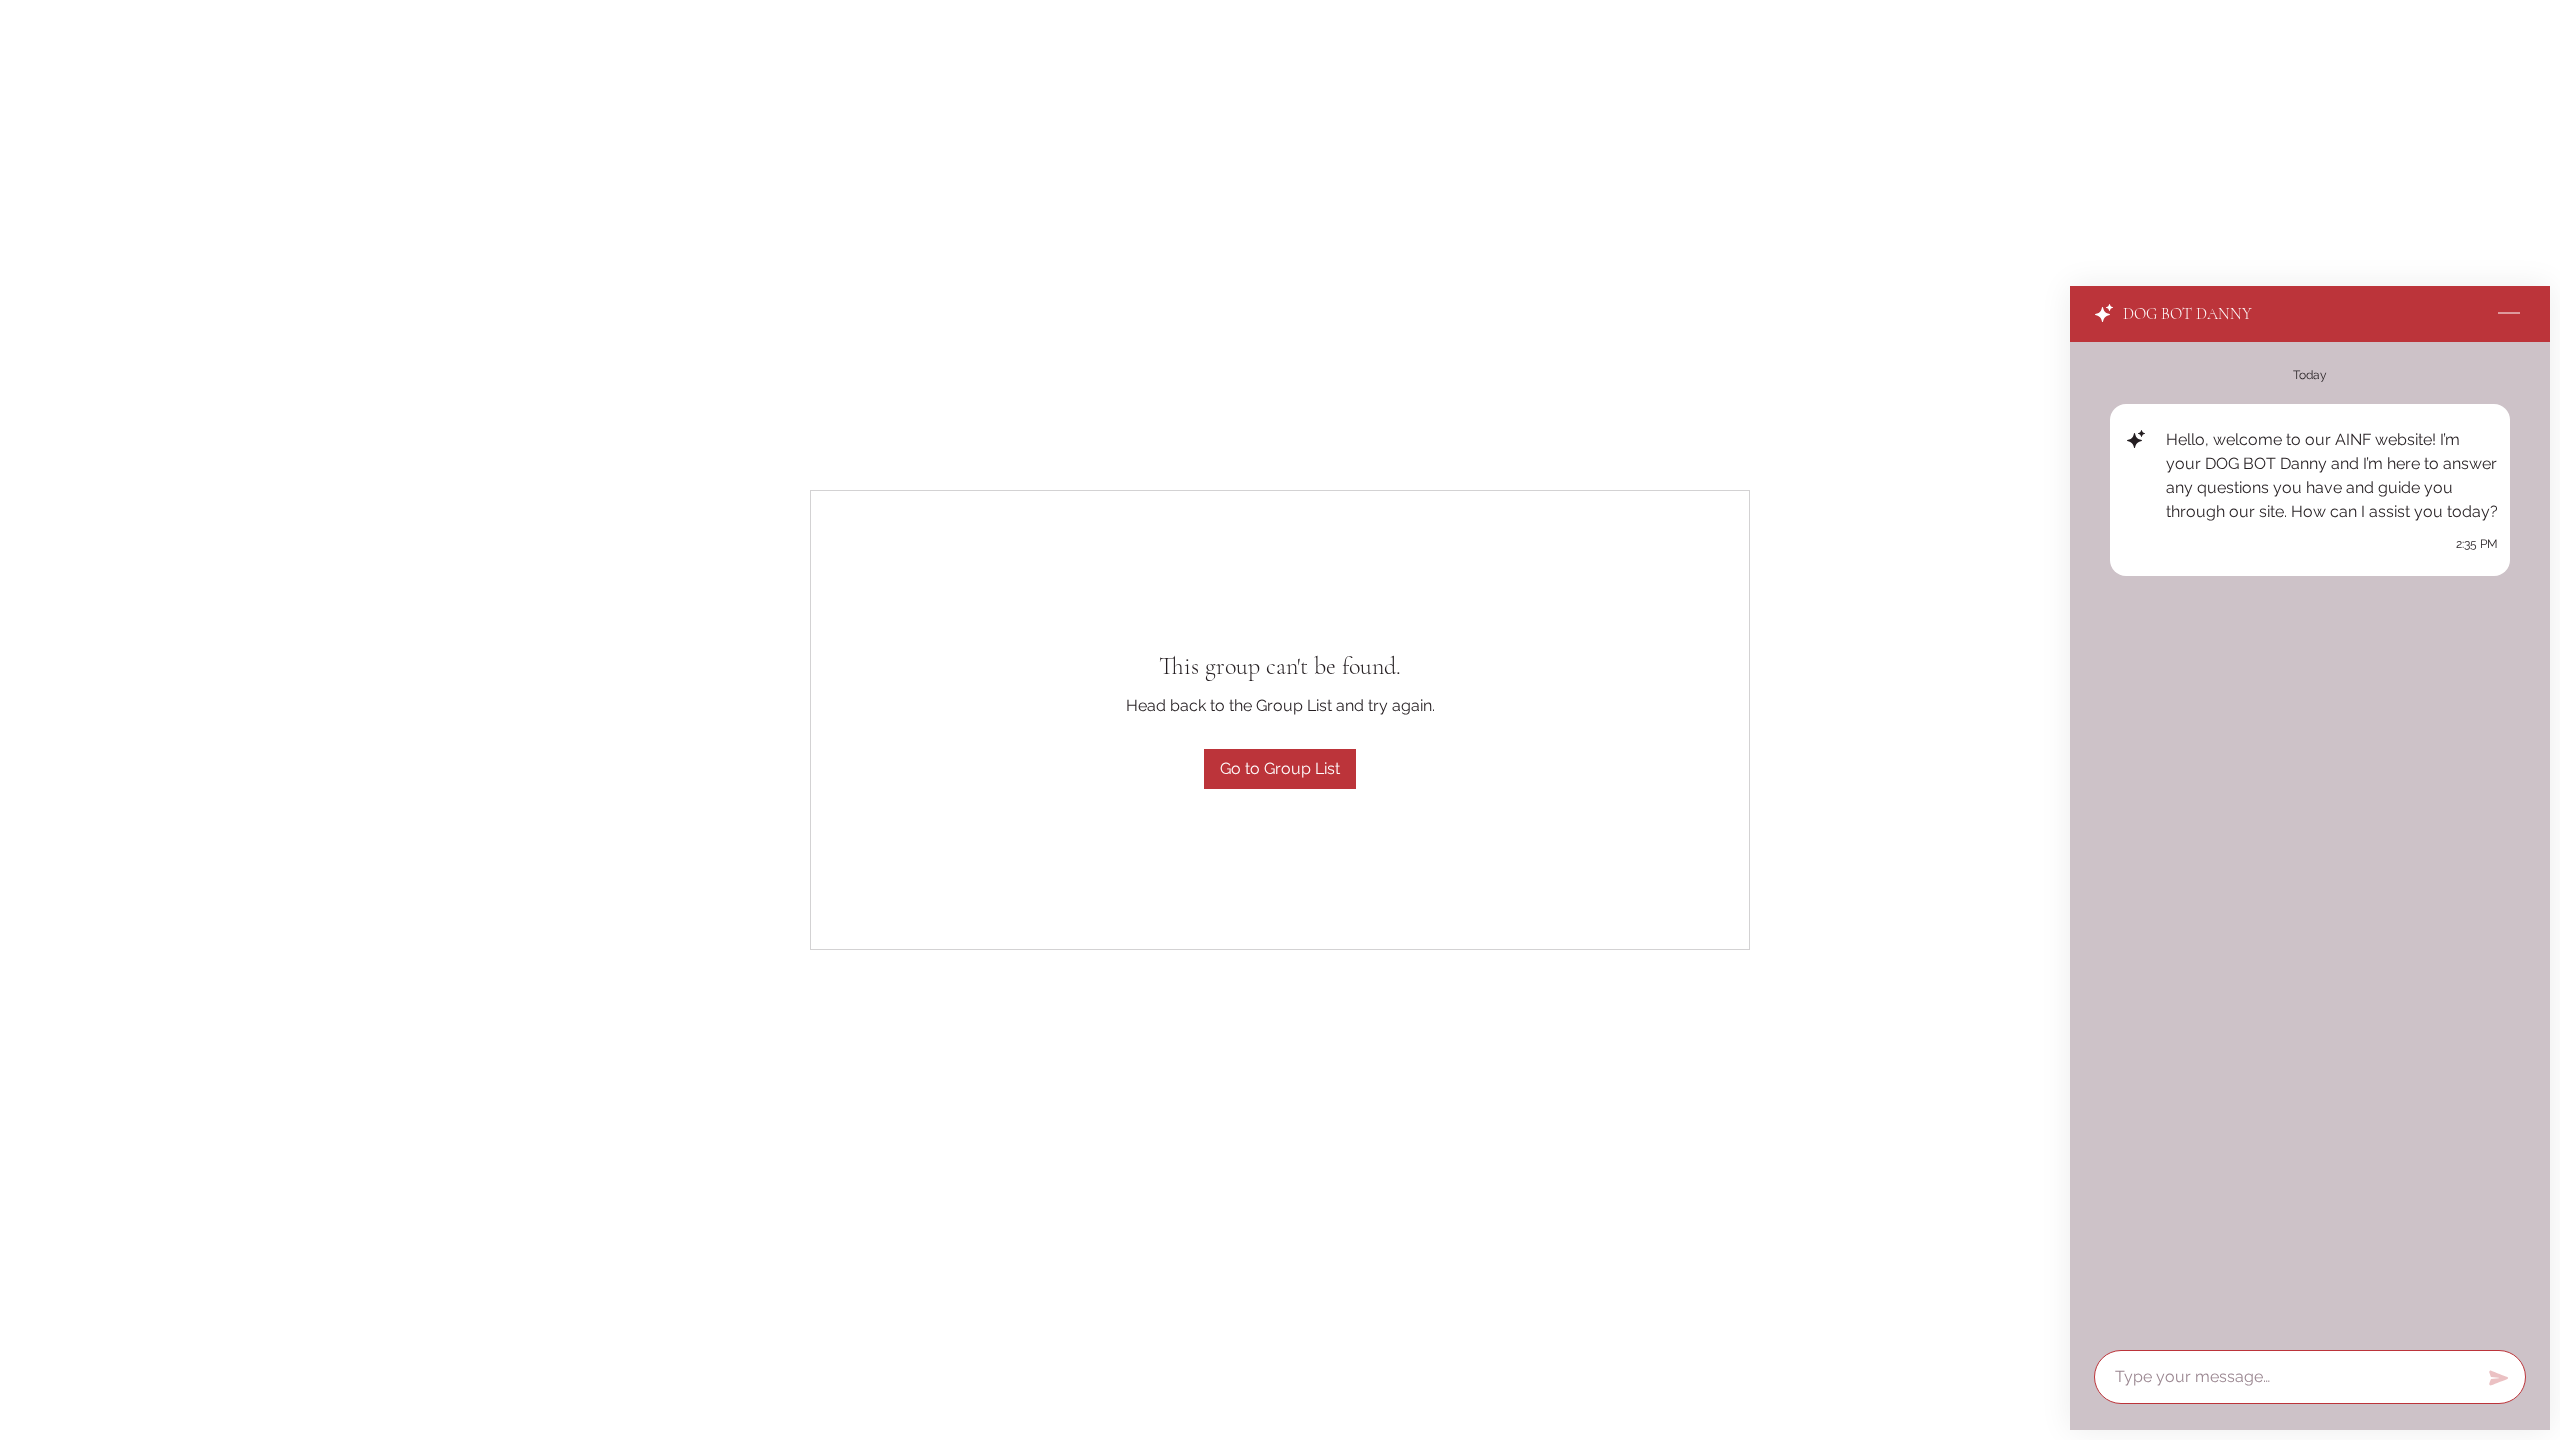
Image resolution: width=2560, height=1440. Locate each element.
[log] (2310, 840)
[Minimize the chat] (2509, 314)
